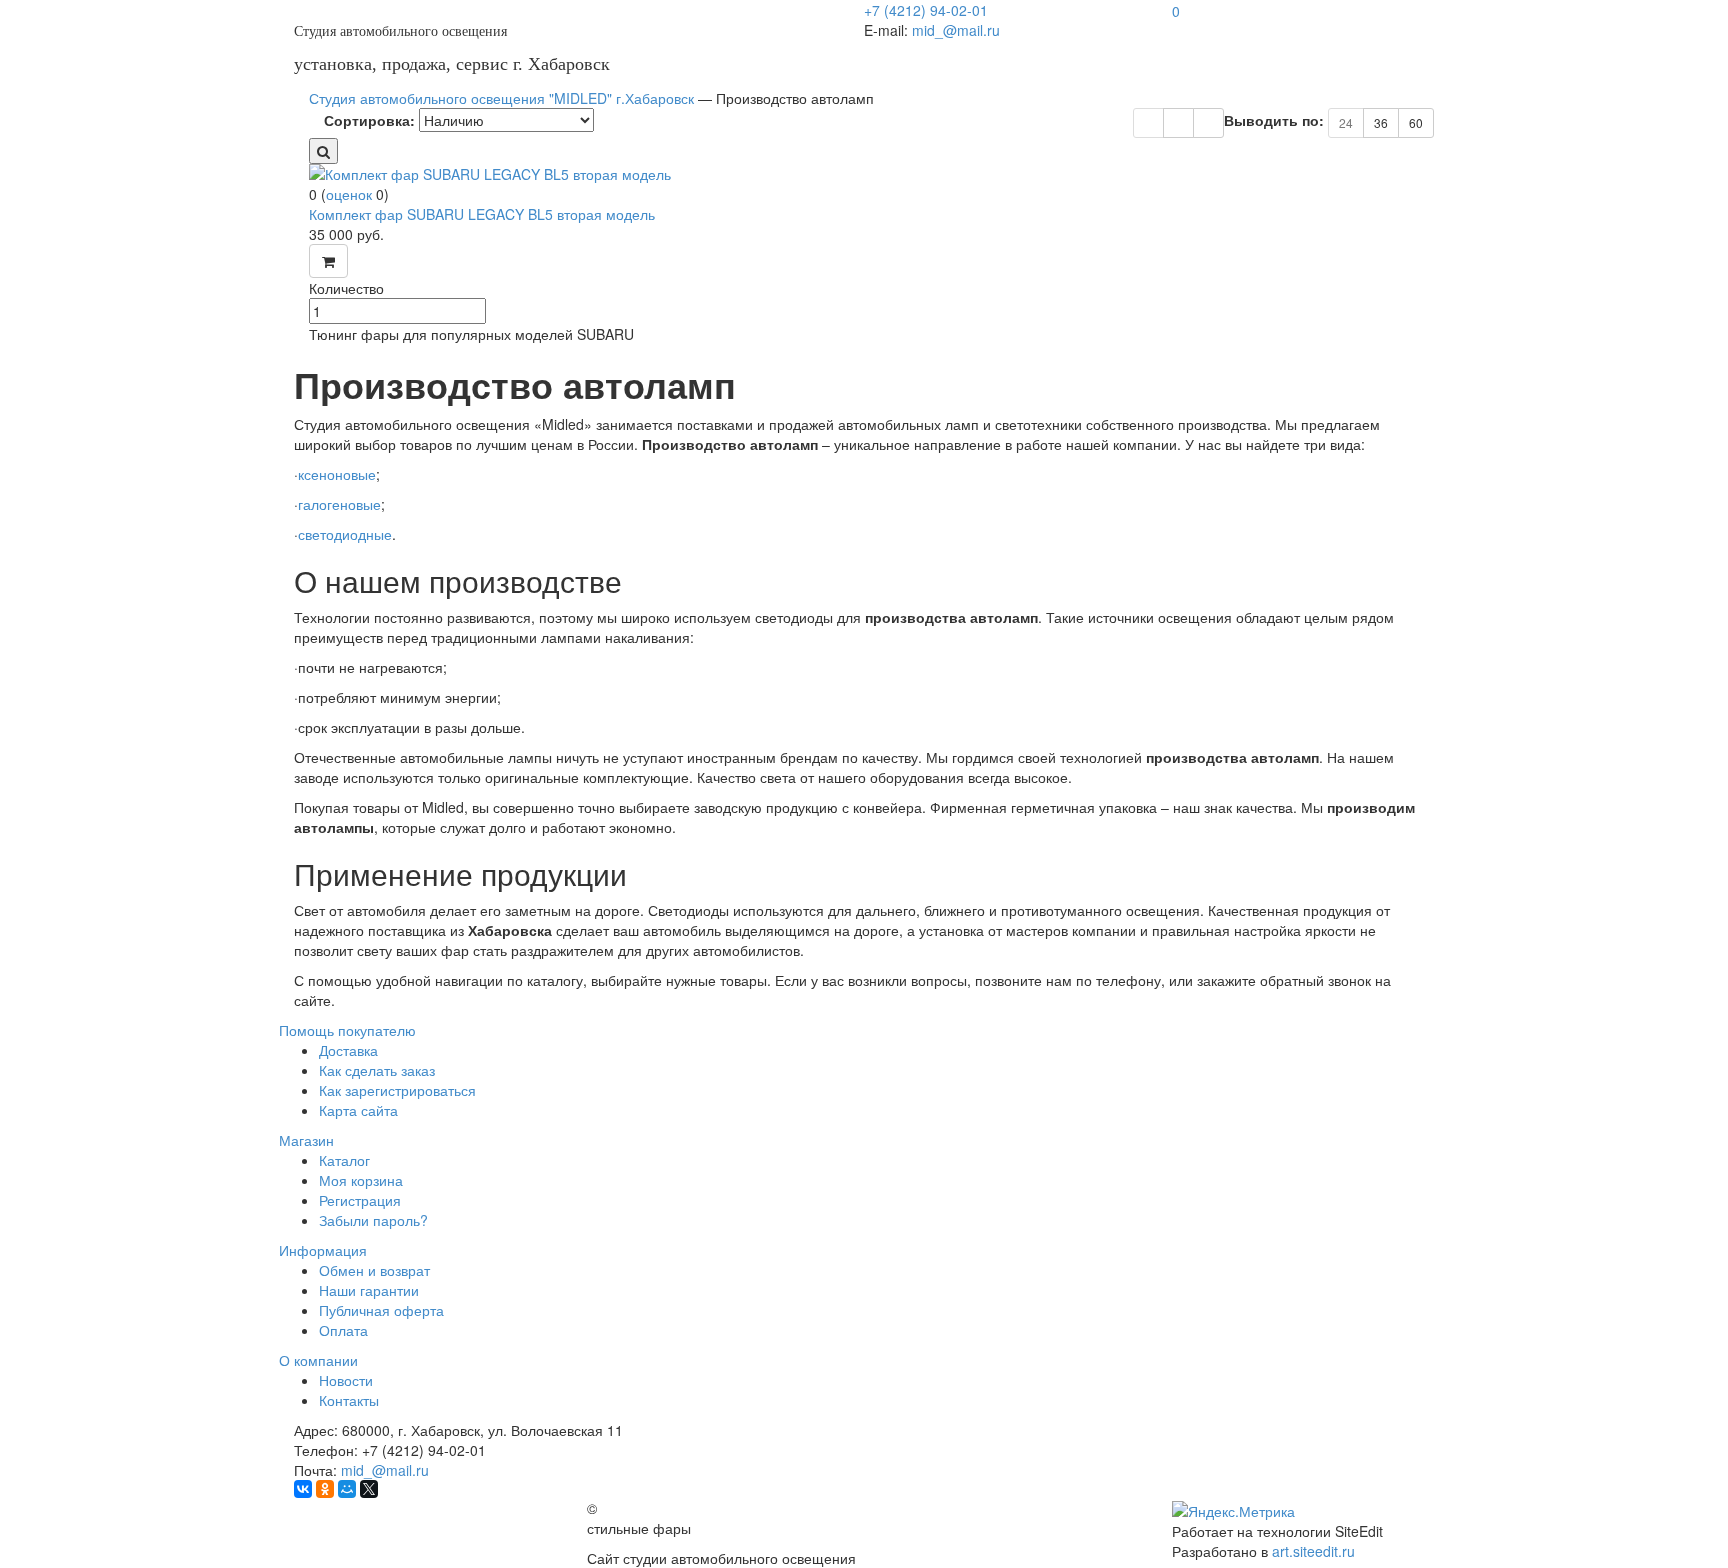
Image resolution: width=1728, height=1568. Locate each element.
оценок (349, 194)
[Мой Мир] (347, 1489)
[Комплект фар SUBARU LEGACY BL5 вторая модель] (879, 174)
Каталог (344, 1160)
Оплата (343, 1330)
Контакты (349, 1400)
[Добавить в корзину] (328, 261)
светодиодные (345, 534)
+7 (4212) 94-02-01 (926, 10)
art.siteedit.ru (1313, 1551)
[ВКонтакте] (303, 1489)
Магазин (306, 1140)
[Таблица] (1178, 123)
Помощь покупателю (347, 1030)
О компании (318, 1360)
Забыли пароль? (373, 1220)
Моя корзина (361, 1180)
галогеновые (339, 504)
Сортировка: (369, 120)
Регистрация (360, 1200)
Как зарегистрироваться (397, 1090)
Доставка (348, 1050)
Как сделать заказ (377, 1070)
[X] (369, 1489)
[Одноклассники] (325, 1489)
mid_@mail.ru (956, 30)
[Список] (1208, 123)
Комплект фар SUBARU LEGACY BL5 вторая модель (482, 214)
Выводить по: (1274, 120)
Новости (346, 1380)
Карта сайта (358, 1110)
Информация (323, 1250)
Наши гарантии (369, 1290)
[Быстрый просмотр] (323, 151)
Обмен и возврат (374, 1270)
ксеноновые (337, 474)
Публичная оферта (381, 1310)
